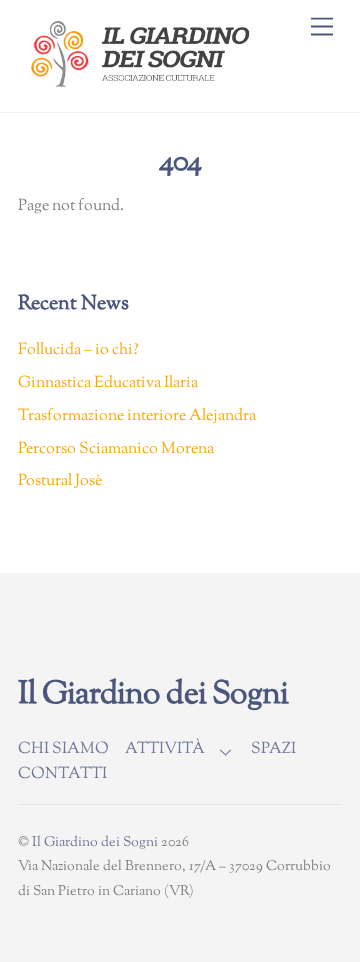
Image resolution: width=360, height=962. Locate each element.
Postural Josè (60, 481)
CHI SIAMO (63, 749)
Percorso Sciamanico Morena (116, 449)
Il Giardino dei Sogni (95, 843)
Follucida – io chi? (78, 350)
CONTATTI (62, 774)
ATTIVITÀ (165, 749)
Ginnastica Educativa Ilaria (108, 383)
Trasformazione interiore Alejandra (137, 416)
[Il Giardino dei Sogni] (143, 87)
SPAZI (273, 749)
